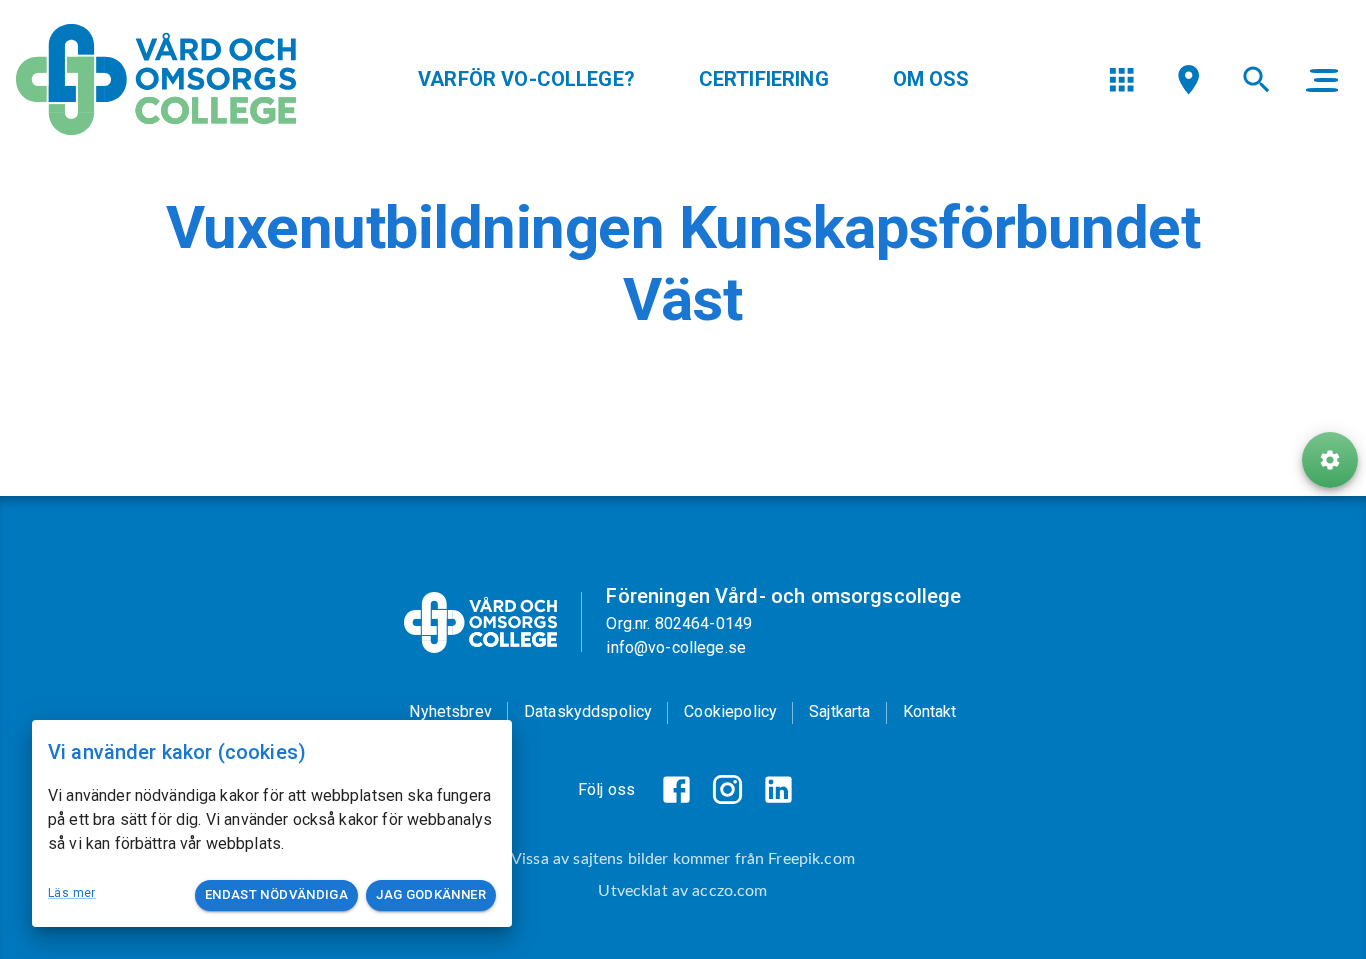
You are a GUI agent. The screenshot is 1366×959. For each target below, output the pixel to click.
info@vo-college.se (676, 647)
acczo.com (729, 891)
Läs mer (72, 893)
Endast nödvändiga (276, 894)
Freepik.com (811, 859)
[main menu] (1322, 80)
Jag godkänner (431, 894)
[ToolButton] (1330, 460)
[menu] (1121, 79)
